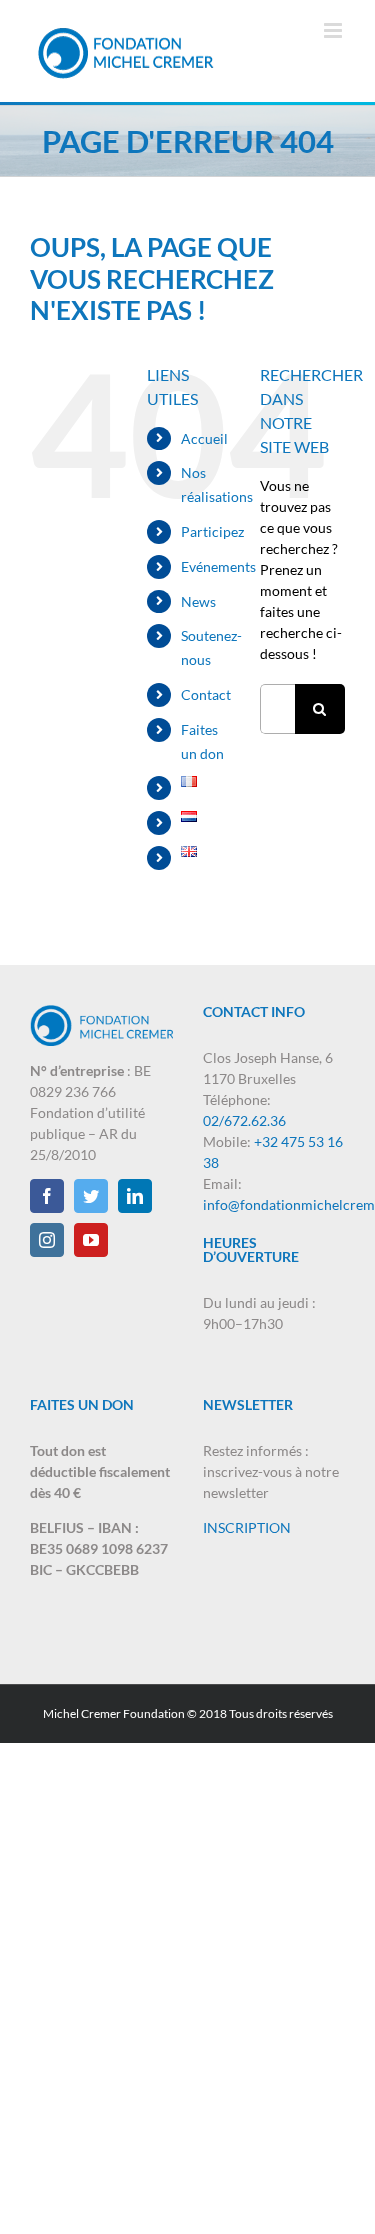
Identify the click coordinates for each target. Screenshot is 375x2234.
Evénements (218, 566)
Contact (206, 694)
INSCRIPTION (247, 1527)
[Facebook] (47, 1196)
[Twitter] (91, 1196)
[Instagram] (47, 1240)
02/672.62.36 (244, 1120)
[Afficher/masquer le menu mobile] (334, 30)
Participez (212, 531)
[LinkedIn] (135, 1196)
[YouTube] (91, 1240)
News (198, 601)
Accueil (204, 438)
